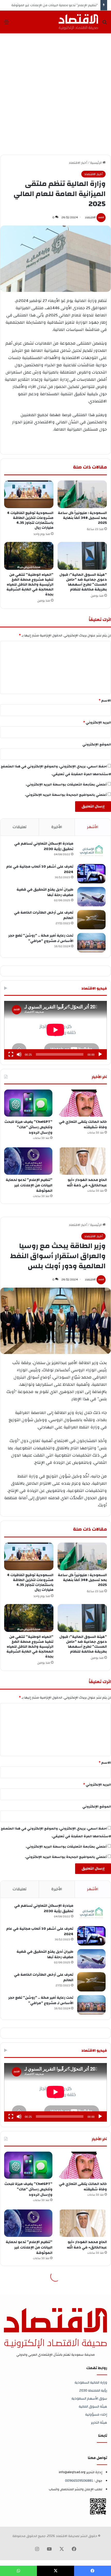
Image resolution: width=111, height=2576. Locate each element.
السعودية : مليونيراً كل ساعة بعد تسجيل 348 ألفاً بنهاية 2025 (82, 518)
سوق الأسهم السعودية (89, 2398)
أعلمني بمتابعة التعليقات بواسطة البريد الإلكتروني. (66, 784)
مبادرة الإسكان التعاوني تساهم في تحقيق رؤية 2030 (44, 846)
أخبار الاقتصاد (78, 163)
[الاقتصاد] (78, 22)
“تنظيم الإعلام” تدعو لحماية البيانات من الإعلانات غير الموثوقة (55, 5)
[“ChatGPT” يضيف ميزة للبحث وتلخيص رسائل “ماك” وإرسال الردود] (28, 1103)
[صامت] (19, 1054)
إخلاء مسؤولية (96, 2414)
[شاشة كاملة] (11, 1054)
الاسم (105, 701)
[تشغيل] (100, 1054)
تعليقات (20, 827)
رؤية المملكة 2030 (93, 2390)
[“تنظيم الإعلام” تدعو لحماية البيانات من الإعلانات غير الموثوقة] (28, 1161)
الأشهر (93, 827)
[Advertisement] (55, 94)
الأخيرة (57, 827)
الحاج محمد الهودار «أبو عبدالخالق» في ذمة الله (87, 1183)
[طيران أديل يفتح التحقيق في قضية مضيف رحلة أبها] (91, 897)
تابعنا (103, 2436)
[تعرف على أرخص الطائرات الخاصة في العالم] (91, 920)
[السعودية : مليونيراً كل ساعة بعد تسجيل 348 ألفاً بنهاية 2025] (82, 494)
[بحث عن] (105, 24)
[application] (55, 1030)
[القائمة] (6, 24)
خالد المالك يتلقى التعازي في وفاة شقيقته (83, 1124)
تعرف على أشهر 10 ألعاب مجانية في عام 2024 (40, 869)
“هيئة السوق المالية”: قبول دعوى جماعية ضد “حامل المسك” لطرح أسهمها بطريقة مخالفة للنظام (83, 582)
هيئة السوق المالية (93, 2406)
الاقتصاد (90, 217)
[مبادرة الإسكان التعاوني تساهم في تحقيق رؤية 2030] (91, 851)
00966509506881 (79, 2481)
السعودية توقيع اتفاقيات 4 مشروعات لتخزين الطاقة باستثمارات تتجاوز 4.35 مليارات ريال (30, 520)
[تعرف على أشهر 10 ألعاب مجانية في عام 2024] (91, 874)
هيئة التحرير (99, 2422)
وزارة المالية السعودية (91, 2382)
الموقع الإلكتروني (97, 744)
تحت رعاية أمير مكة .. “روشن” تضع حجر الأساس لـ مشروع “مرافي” (41, 938)
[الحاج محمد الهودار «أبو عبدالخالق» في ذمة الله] (83, 1161)
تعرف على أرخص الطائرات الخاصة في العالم (44, 915)
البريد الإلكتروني (97, 722)
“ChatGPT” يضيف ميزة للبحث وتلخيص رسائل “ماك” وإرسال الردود (28, 1127)
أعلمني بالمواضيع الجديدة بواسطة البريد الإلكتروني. (66, 795)
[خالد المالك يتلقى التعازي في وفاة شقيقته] (83, 1103)
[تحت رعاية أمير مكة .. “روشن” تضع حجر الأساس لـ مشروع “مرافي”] (91, 943)
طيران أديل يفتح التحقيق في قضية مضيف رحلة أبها (45, 892)
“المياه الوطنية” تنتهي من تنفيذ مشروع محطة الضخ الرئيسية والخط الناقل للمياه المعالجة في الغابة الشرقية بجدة (30, 585)
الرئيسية (96, 163)
